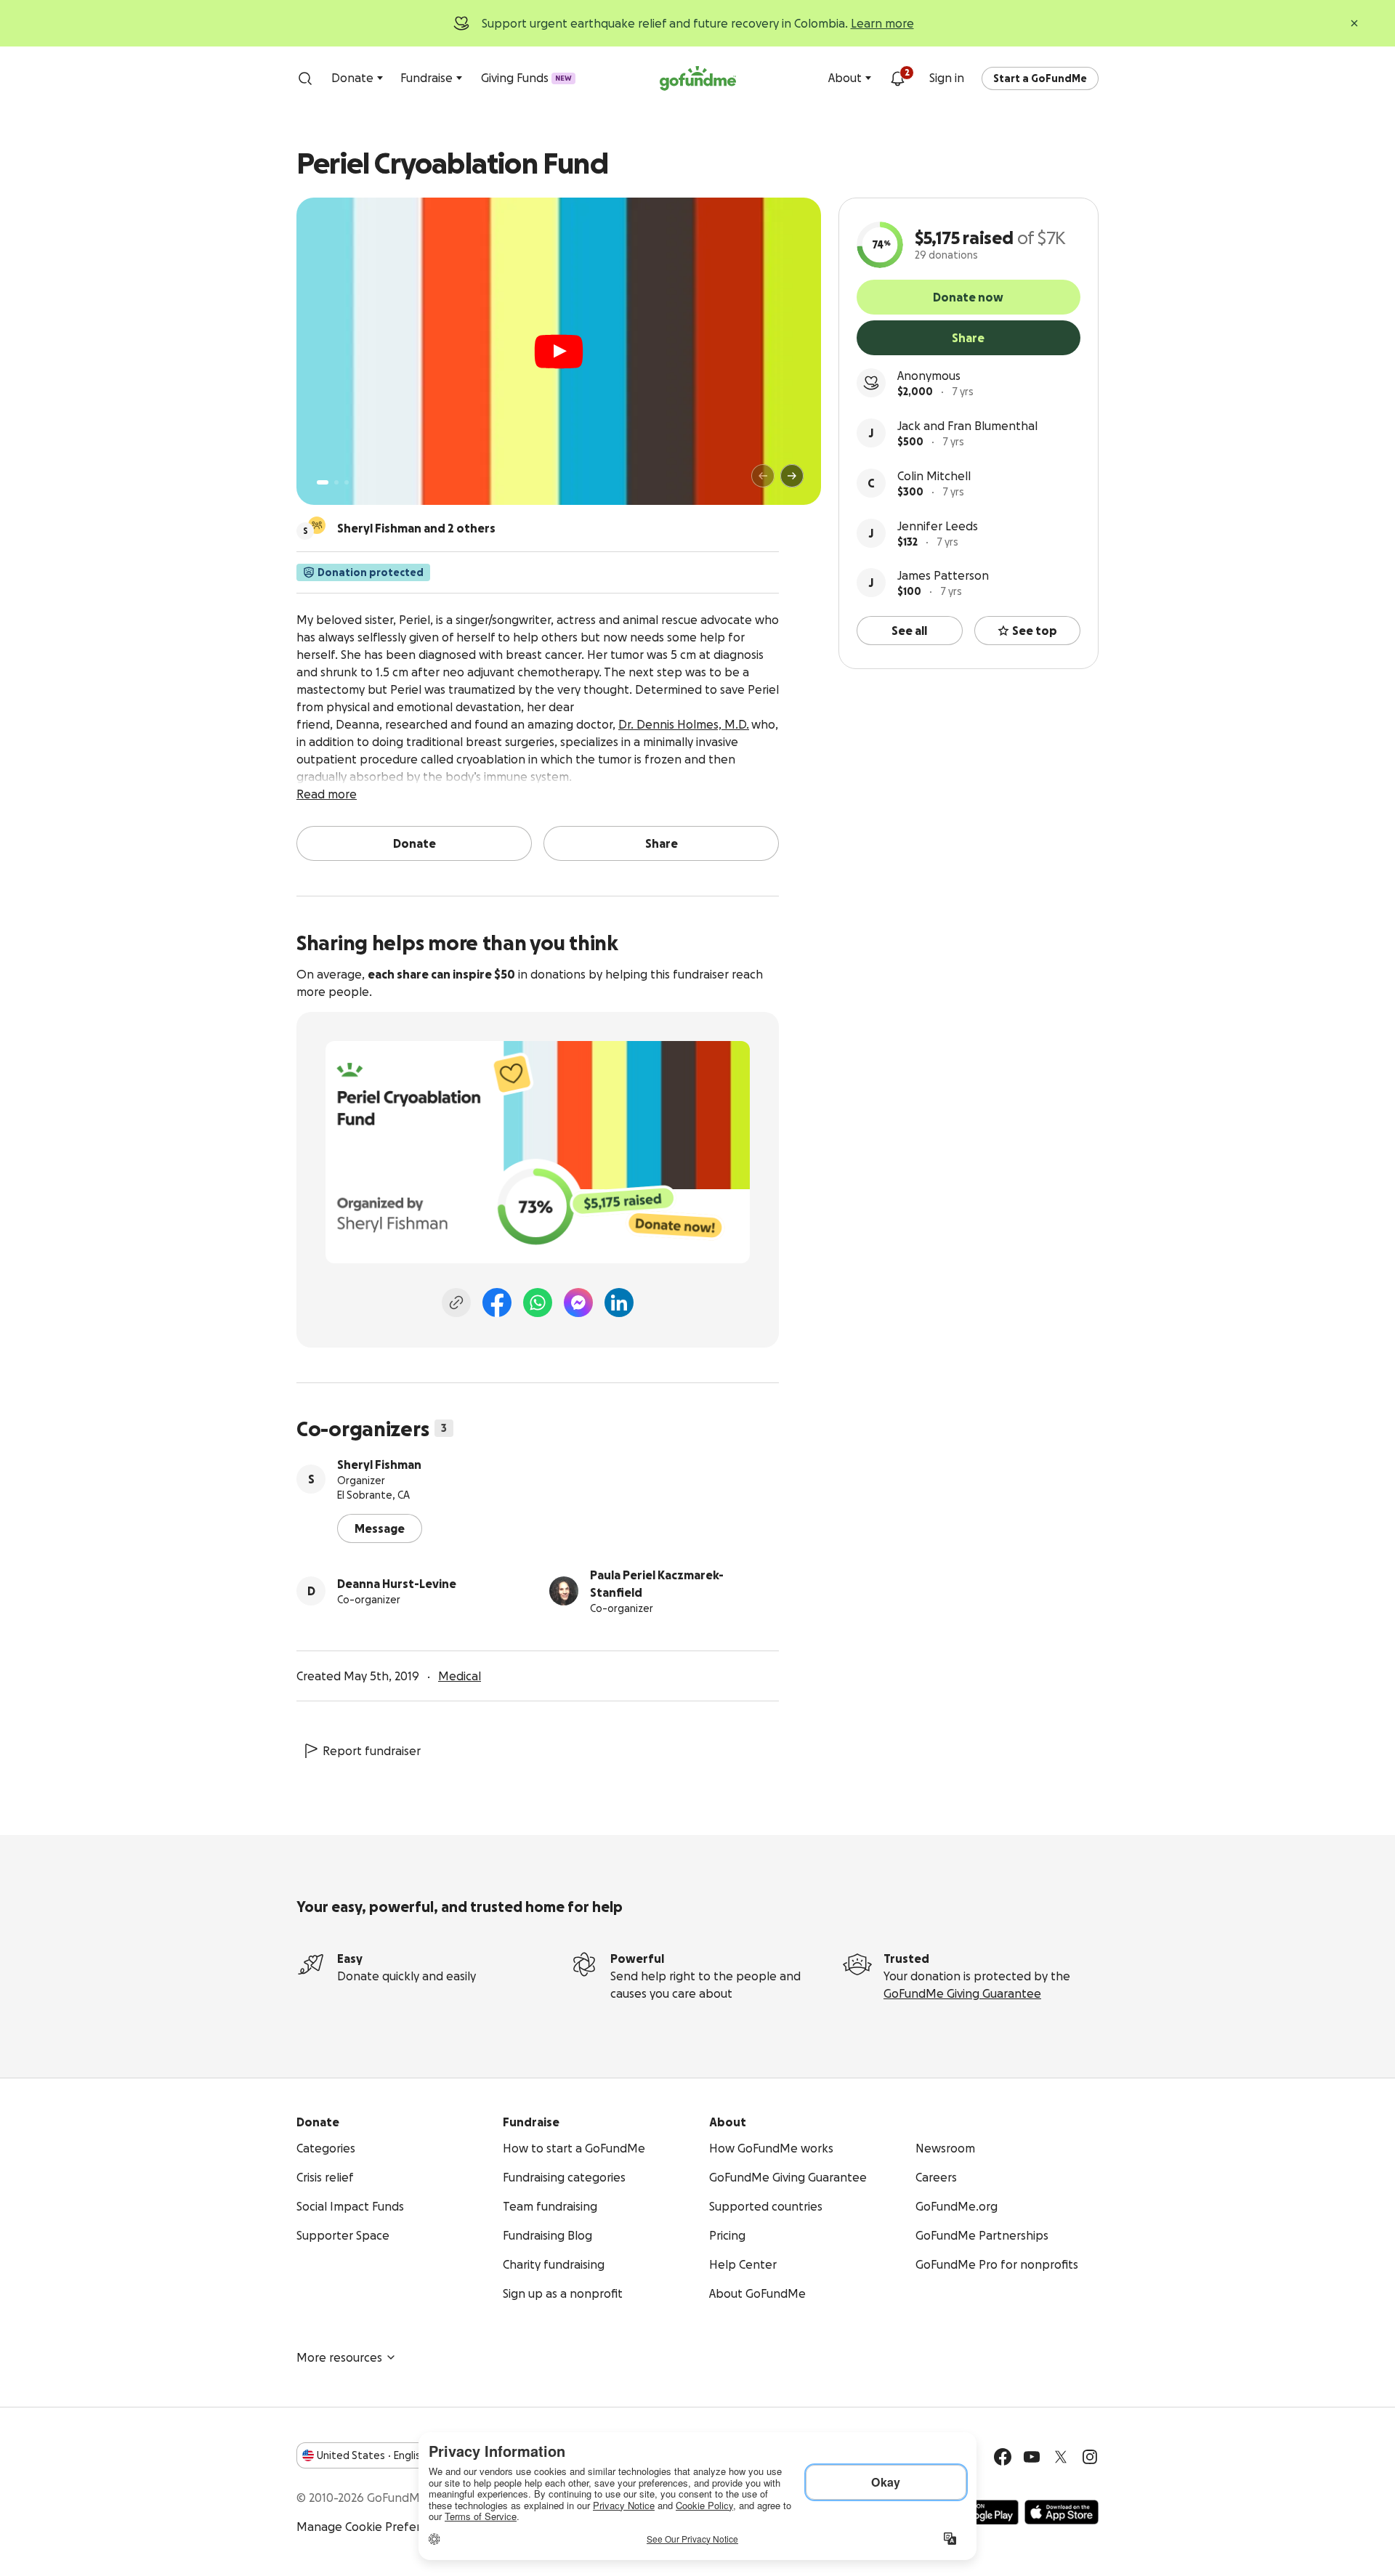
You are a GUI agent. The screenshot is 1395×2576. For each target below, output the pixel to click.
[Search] (305, 78)
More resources (339, 2357)
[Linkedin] (619, 1303)
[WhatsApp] (538, 1303)
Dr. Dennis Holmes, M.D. (684, 724)
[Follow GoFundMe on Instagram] (1090, 2457)
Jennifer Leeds (938, 526)
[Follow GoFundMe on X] (1061, 2457)
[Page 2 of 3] (336, 482)
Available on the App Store (1062, 2512)
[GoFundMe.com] (698, 78)
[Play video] (559, 352)
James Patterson (943, 575)
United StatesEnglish (372, 2455)
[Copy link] (456, 1303)
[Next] (792, 476)
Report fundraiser (372, 1751)
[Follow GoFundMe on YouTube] (1032, 2457)
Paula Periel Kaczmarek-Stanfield (657, 1584)
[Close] (1354, 23)
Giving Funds (526, 78)
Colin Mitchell (934, 476)
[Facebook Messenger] (578, 1303)
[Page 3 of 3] (347, 482)
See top (1035, 631)
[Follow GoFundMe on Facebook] (1003, 2457)
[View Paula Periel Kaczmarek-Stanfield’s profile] (564, 1591)
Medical (460, 1676)
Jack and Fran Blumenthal (967, 426)
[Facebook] (497, 1303)
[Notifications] (897, 78)
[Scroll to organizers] (317, 525)
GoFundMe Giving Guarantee (962, 1993)
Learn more (882, 23)
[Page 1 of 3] (323, 482)
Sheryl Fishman (379, 1465)
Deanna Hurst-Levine (397, 1584)
